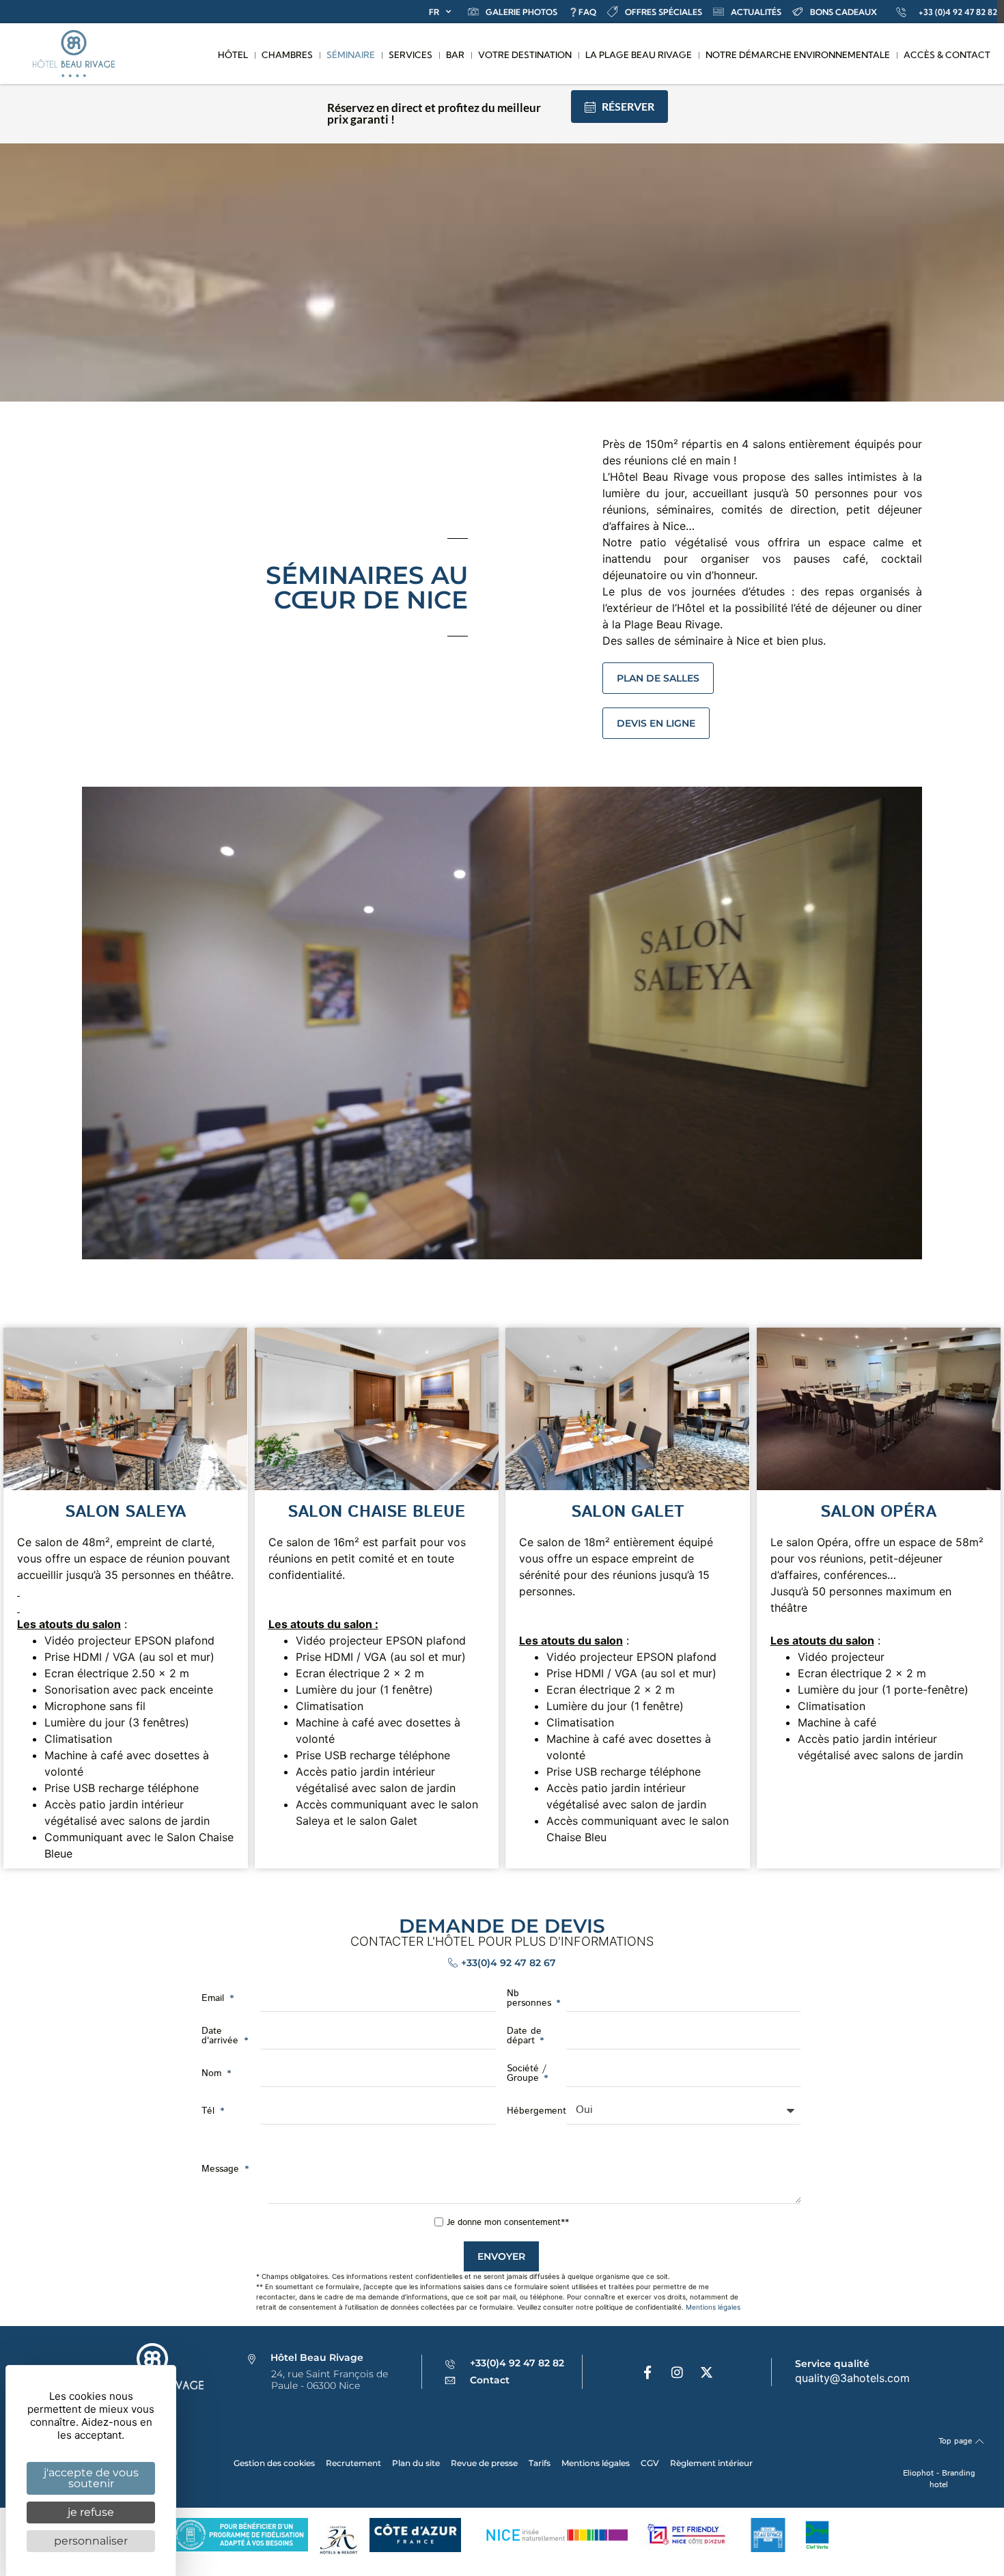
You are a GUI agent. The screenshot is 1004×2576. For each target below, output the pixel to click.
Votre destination (525, 55)
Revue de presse (484, 2463)
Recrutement (353, 2463)
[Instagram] (677, 2372)
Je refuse (91, 2512)
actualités (756, 12)
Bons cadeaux (843, 12)
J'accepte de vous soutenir (91, 2478)
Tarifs (540, 2463)
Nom (213, 2073)
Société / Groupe (527, 2073)
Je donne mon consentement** (508, 2223)
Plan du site (416, 2463)
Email (214, 1998)
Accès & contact (947, 55)
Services (410, 55)
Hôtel (233, 55)
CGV (650, 2463)
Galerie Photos (521, 12)
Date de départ (524, 2036)
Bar (455, 55)
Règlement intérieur (711, 2463)
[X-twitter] (706, 2372)
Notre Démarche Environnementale (798, 55)
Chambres (287, 55)
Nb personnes (531, 1998)
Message (222, 2169)
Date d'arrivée (222, 2036)
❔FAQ (582, 12)
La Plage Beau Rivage (639, 55)
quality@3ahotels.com (852, 2378)
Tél (210, 2111)
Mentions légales (713, 2307)
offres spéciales (664, 12)
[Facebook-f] (647, 2372)
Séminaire (351, 55)
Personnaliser (91, 2541)
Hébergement (536, 2111)
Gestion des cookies (274, 2463)
